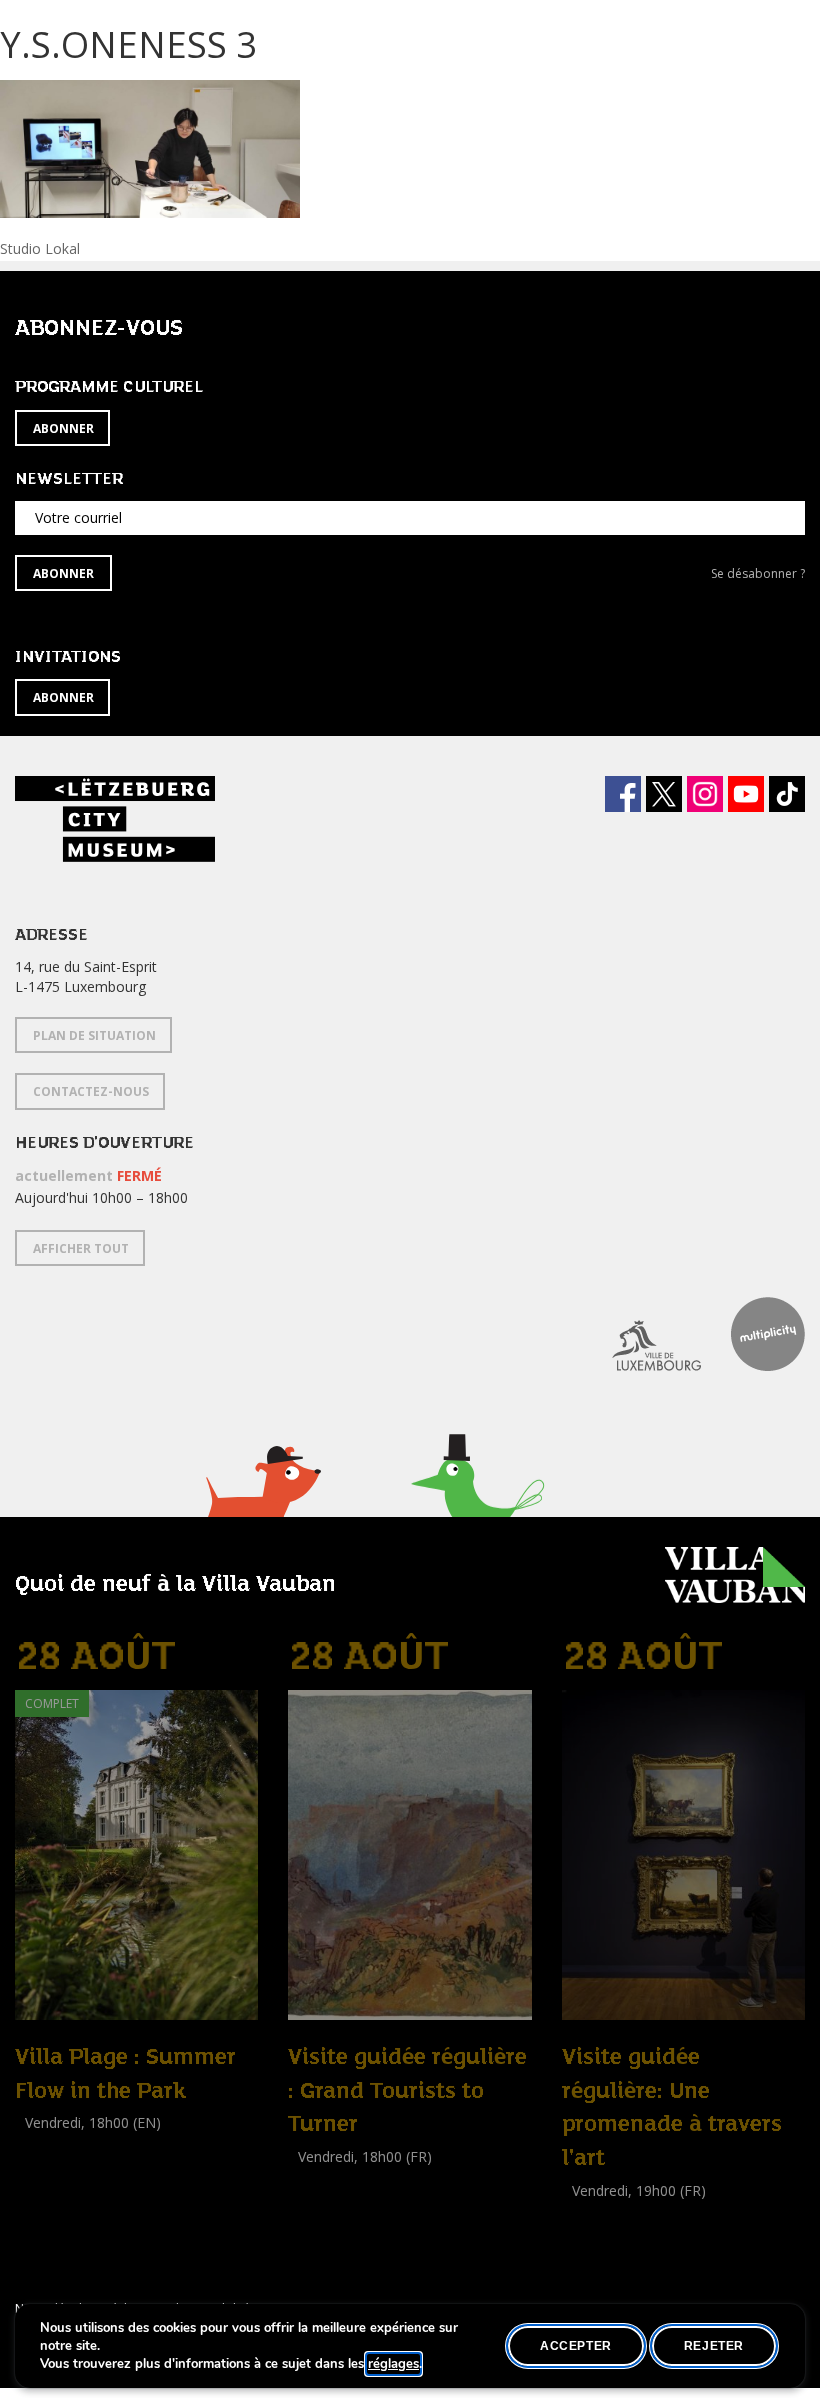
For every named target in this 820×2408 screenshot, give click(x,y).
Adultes (43, 2167)
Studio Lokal (40, 248)
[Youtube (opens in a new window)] (746, 794)
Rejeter (714, 2346)
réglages (393, 2364)
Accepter (576, 2346)
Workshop (48, 2145)
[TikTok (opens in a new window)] (787, 794)
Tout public (328, 2201)
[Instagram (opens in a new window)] (705, 794)
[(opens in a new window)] (641, 1334)
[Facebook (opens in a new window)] (623, 794)
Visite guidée (328, 2178)
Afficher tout (81, 1248)
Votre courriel (78, 517)
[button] (262, 1506)
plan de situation (94, 1035)
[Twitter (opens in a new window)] (664, 794)
